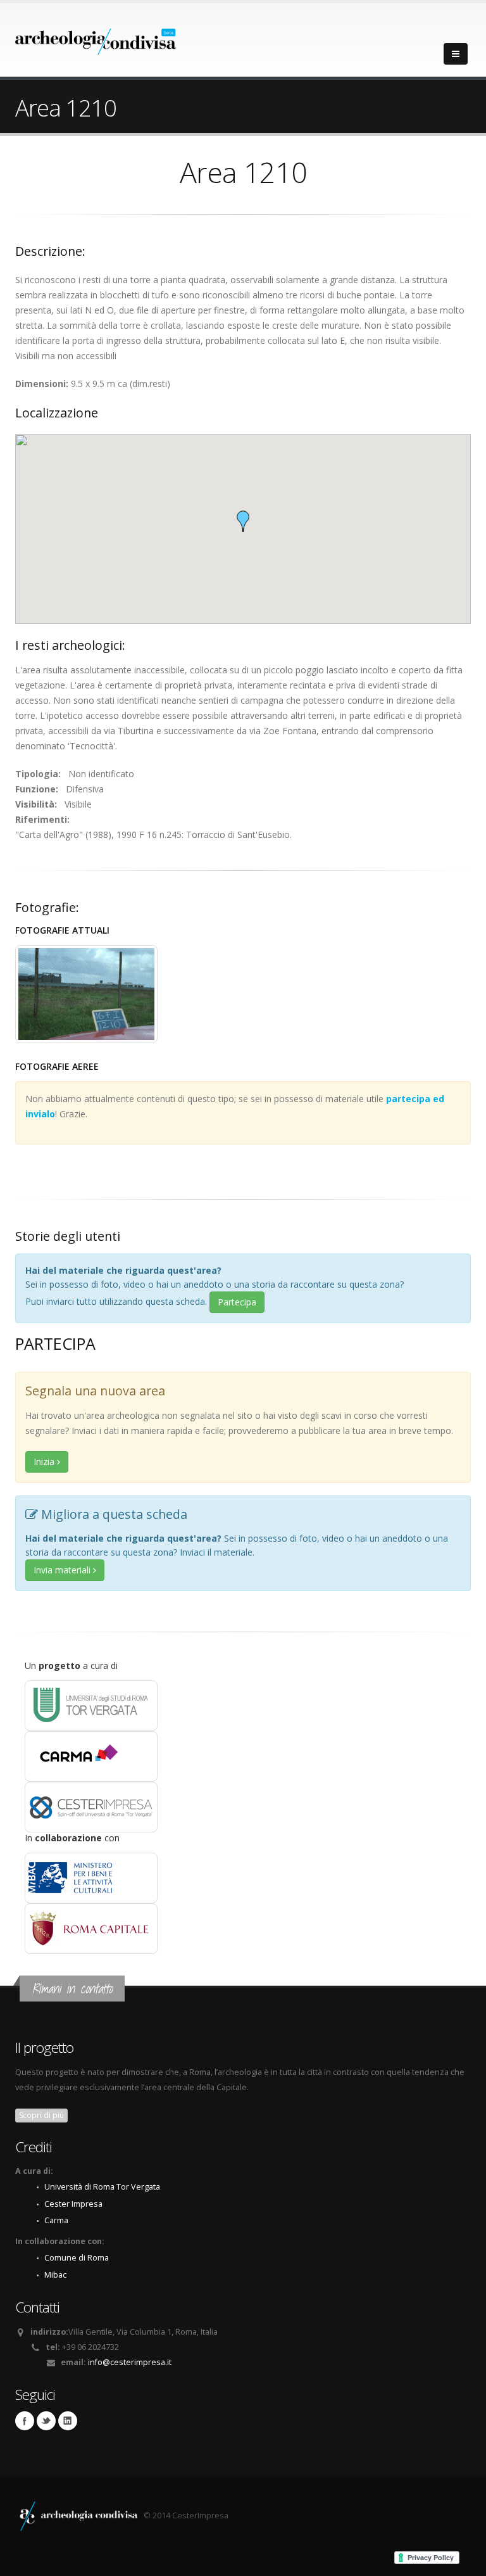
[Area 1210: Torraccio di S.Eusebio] (86, 994)
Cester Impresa (73, 2204)
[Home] (96, 38)
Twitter (46, 2421)
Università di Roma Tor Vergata (102, 2187)
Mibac (55, 2275)
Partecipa (237, 1302)
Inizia (45, 1462)
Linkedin (68, 2421)
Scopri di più (41, 2115)
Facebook (25, 2421)
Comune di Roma (77, 2258)
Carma (56, 2220)
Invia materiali (63, 1570)
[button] (243, 521)
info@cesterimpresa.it (130, 2362)
